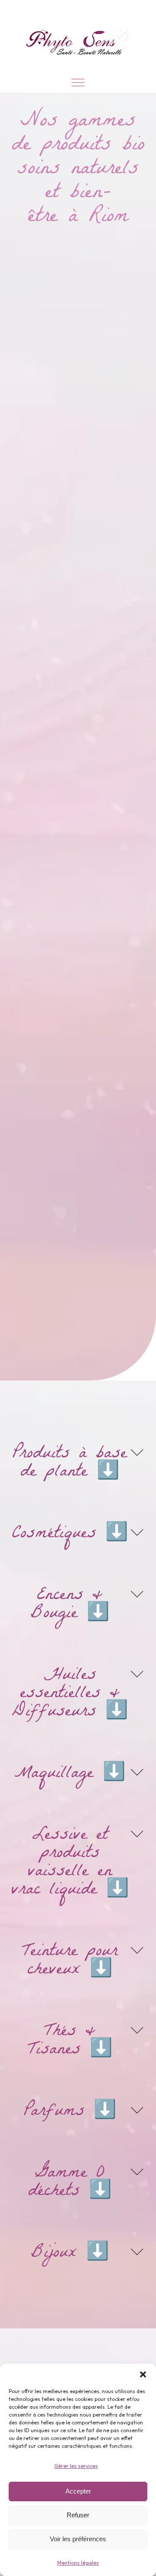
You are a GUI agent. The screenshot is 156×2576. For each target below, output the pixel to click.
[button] (143, 2374)
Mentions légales (78, 2563)
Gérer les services (76, 2466)
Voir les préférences (78, 2539)
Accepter (78, 2491)
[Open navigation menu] (78, 83)
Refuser (78, 2515)
